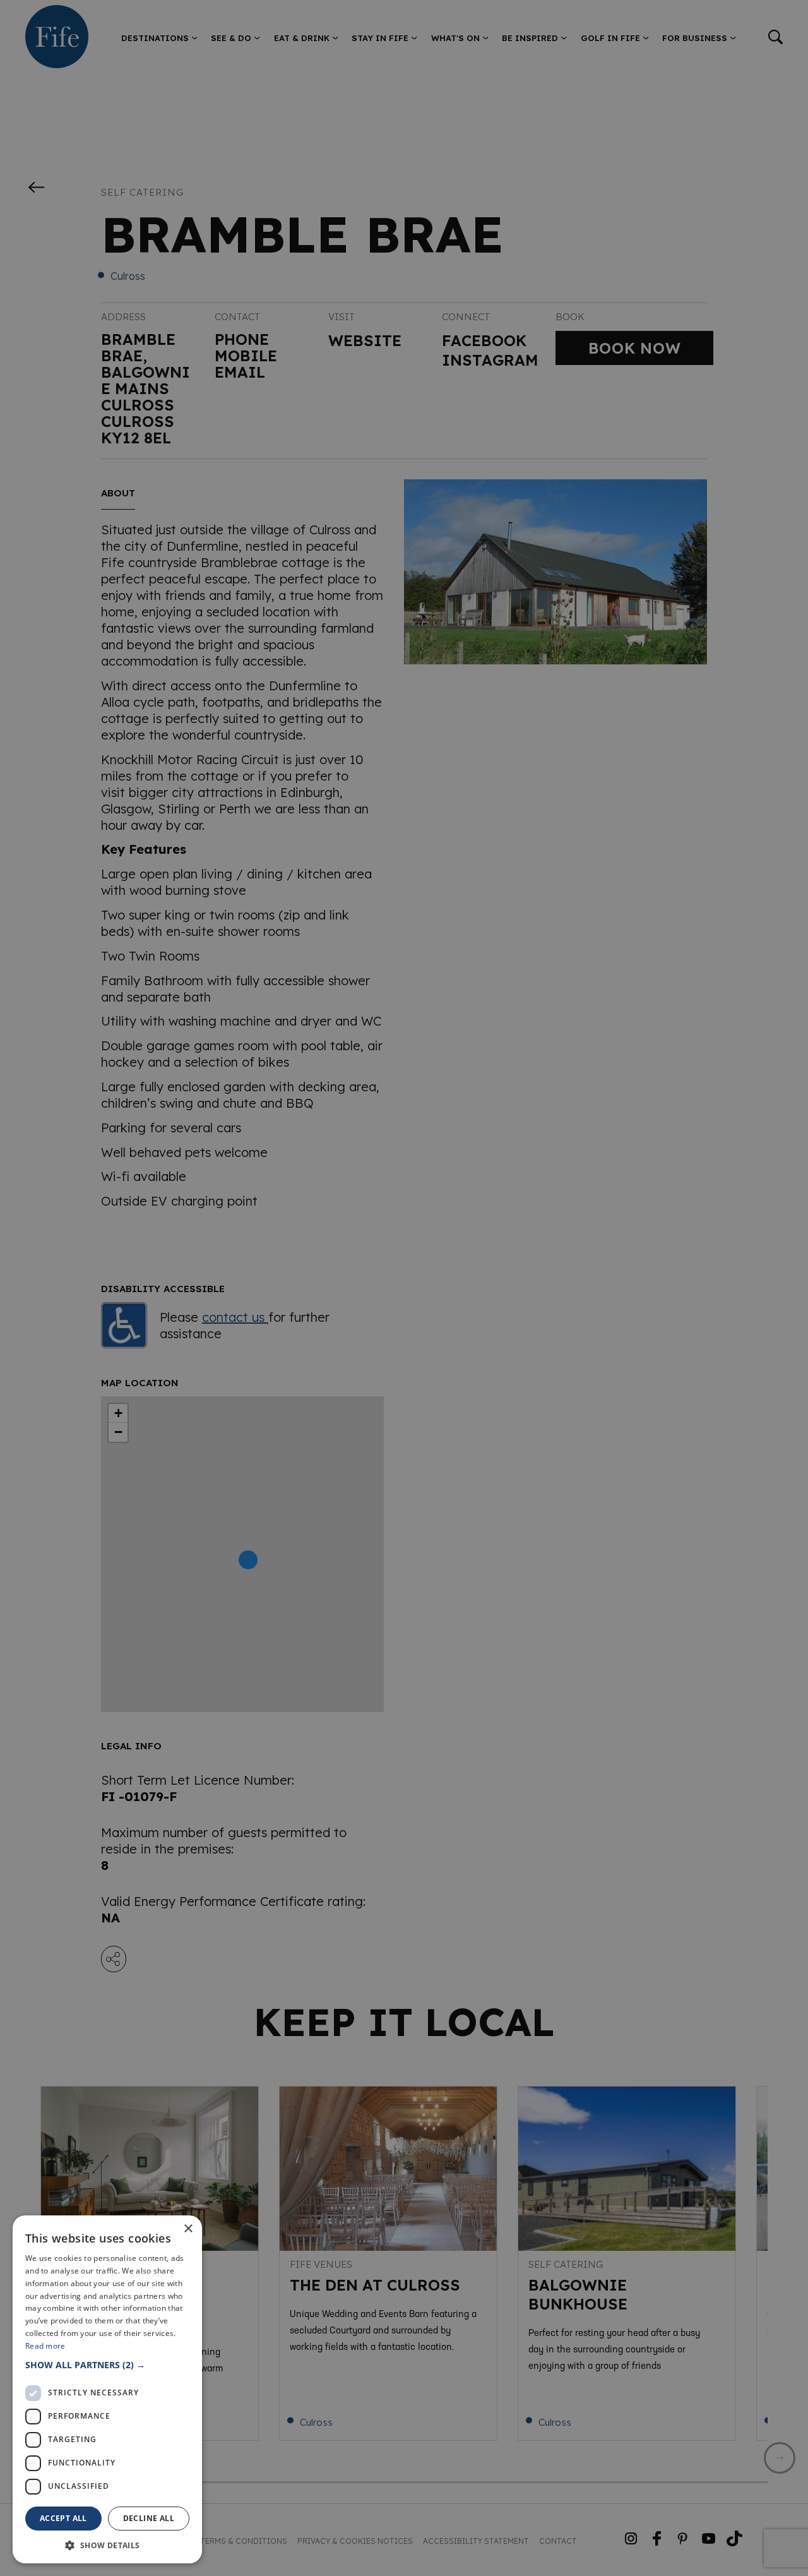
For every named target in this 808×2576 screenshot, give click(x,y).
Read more (45, 2346)
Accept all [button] (63, 2518)
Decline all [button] (149, 2518)
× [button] (188, 2229)
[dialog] (404, 1288)
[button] (107, 2365)
